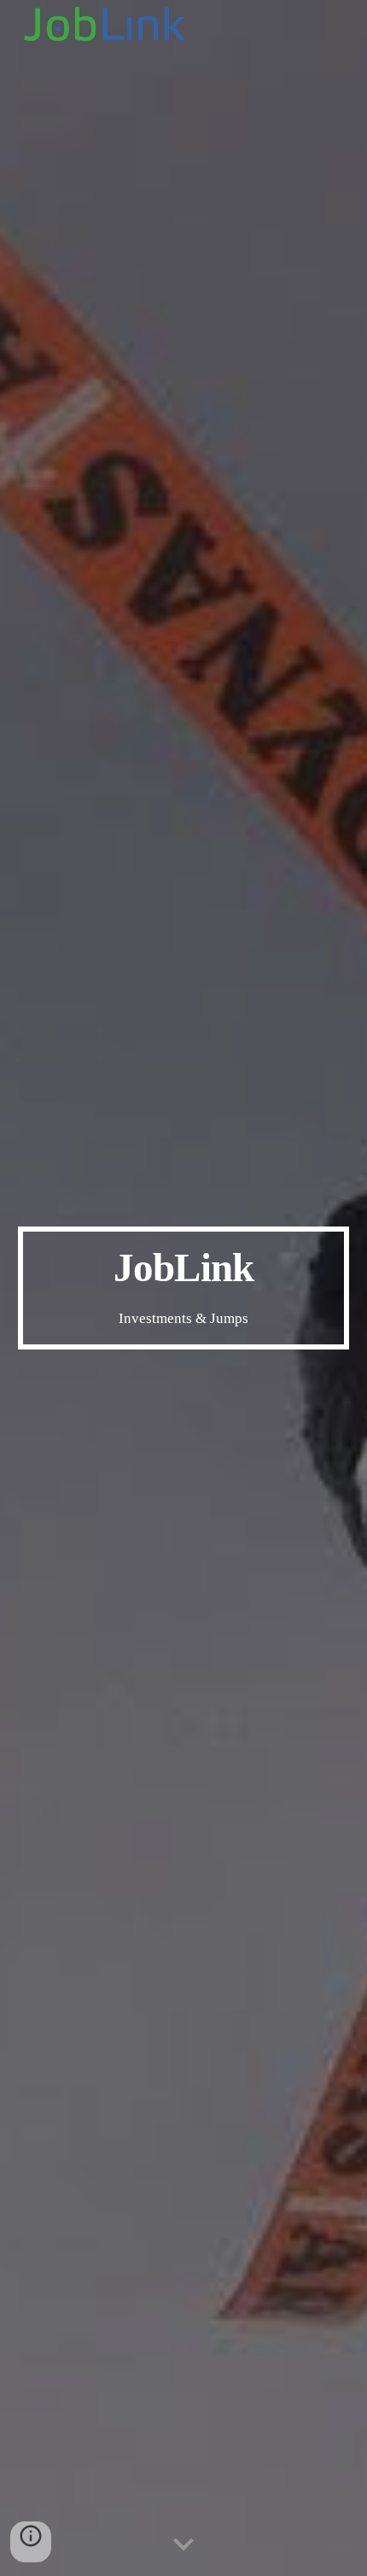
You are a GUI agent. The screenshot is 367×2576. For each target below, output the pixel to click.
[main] (184, 1288)
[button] (183, 2545)
